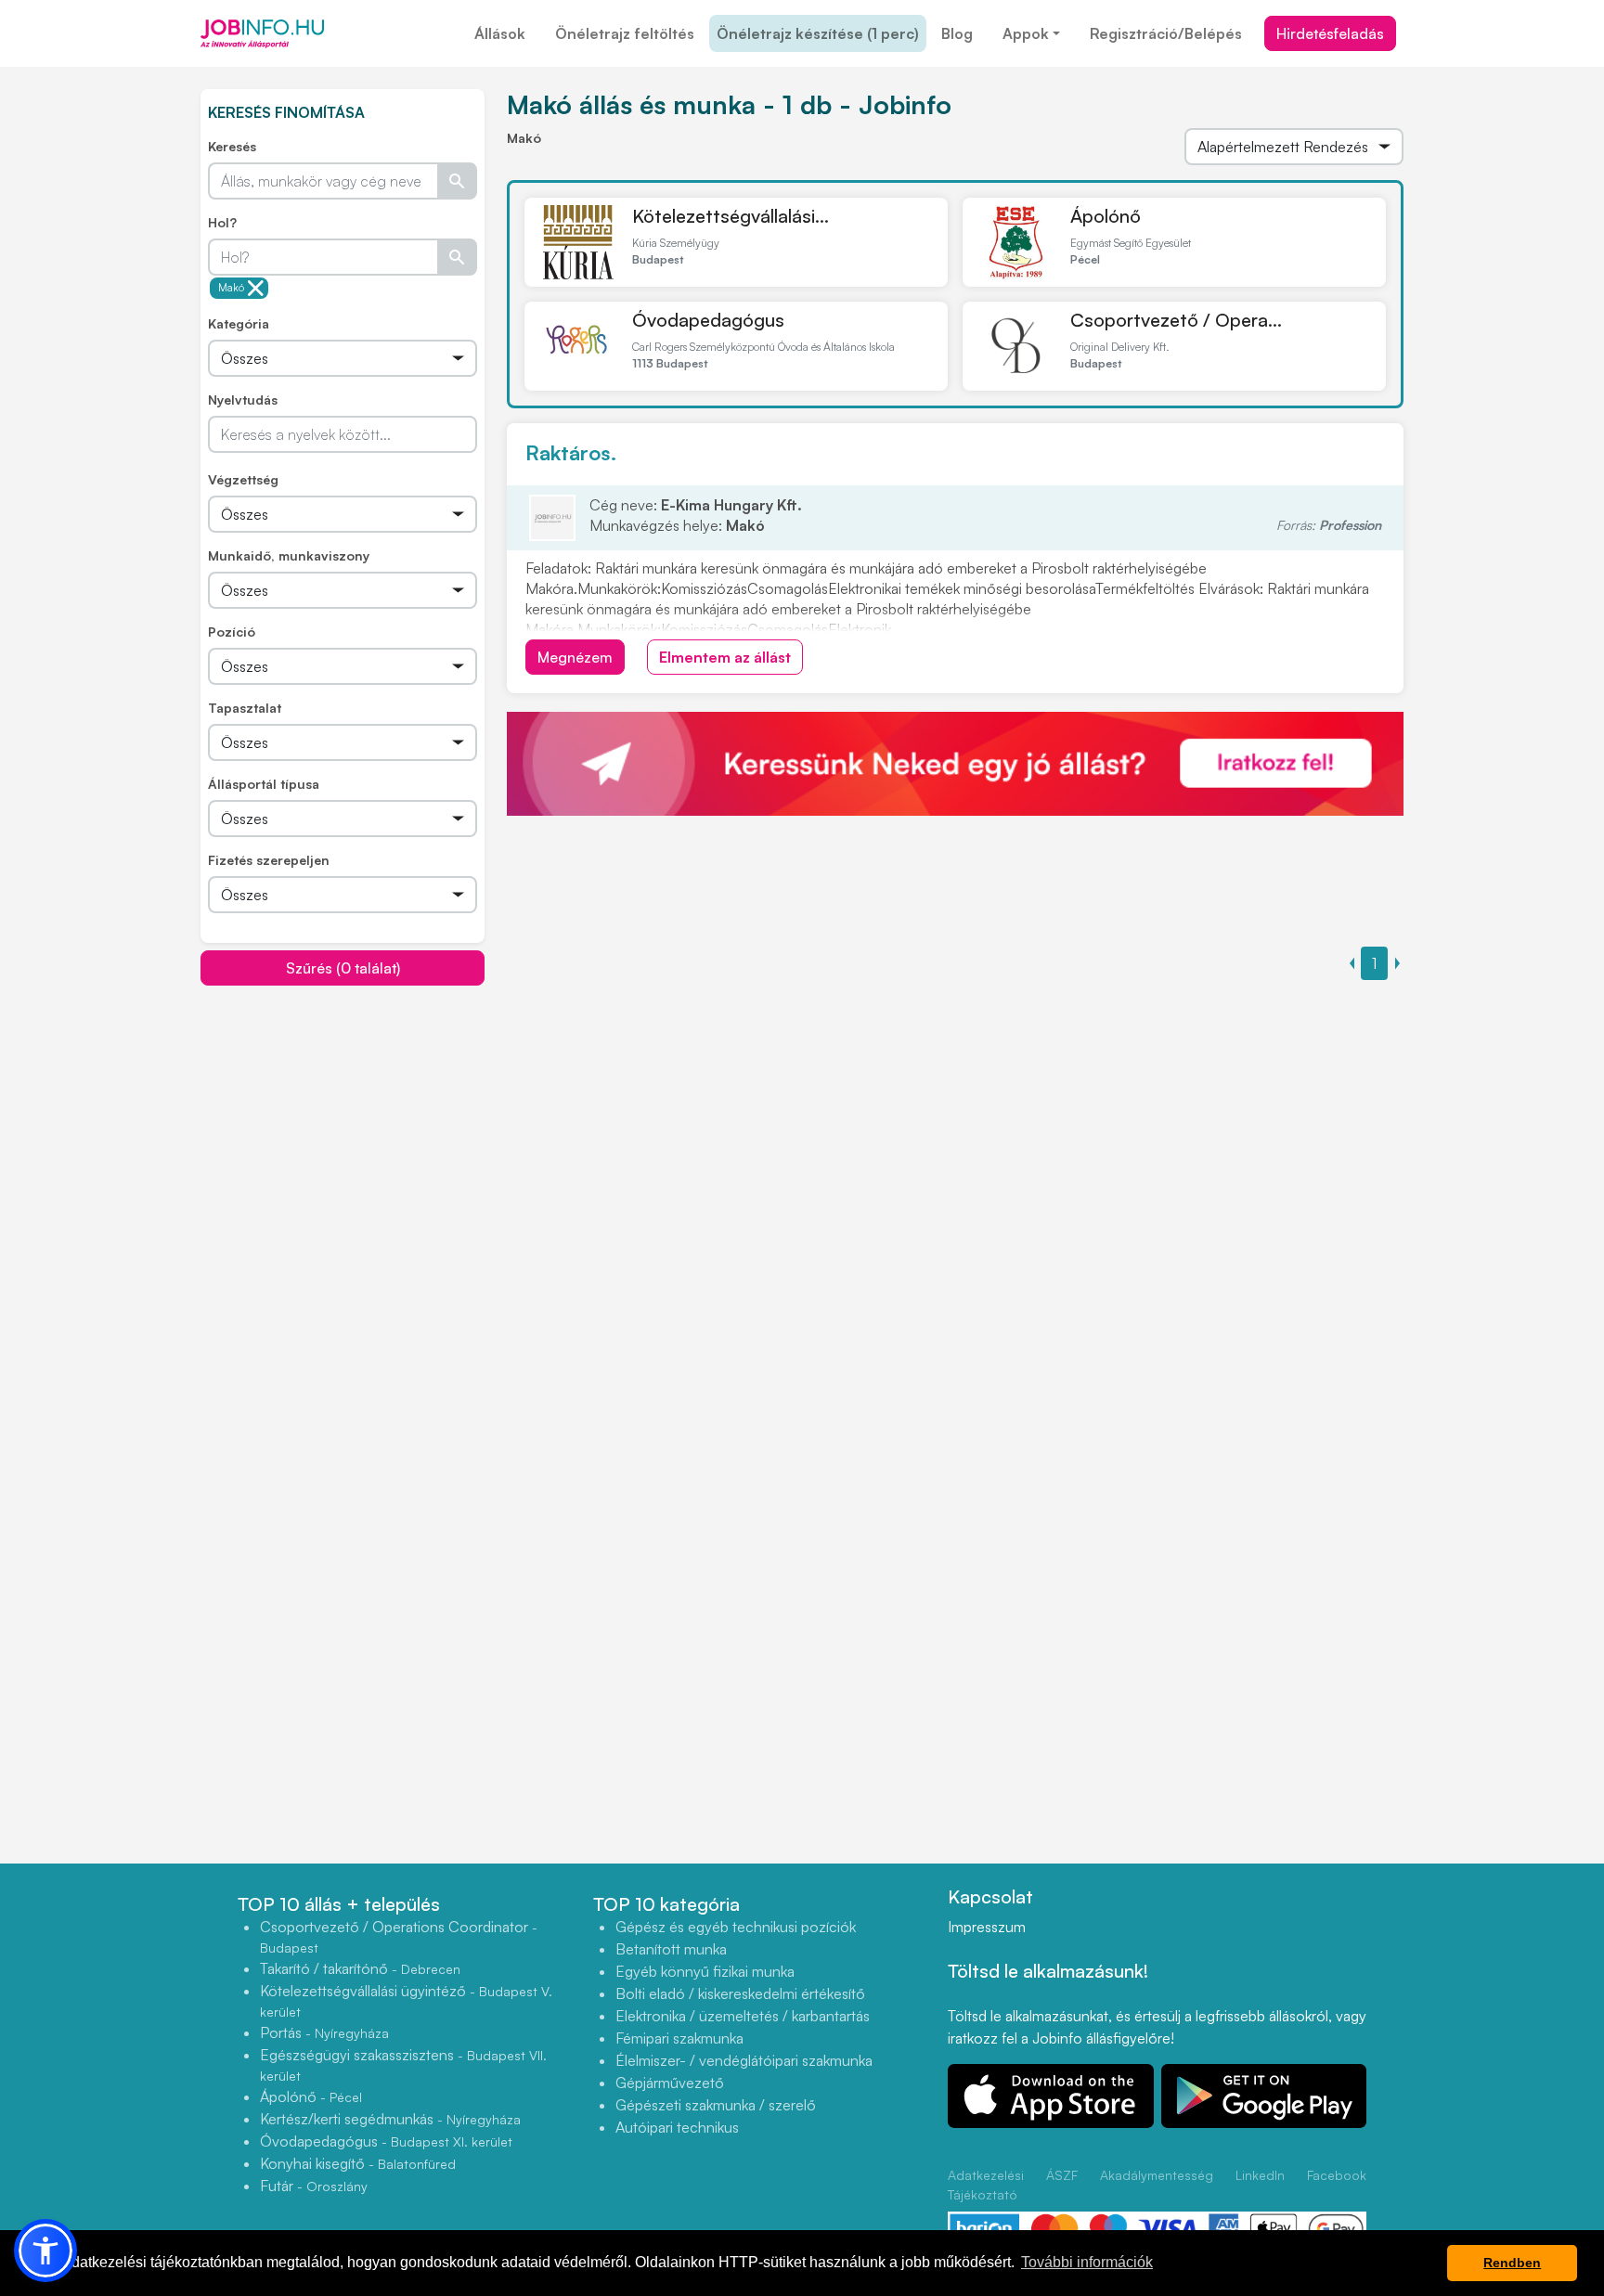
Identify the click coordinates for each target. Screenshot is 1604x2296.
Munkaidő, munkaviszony (289, 555)
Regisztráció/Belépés (1166, 33)
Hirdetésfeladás (1330, 33)
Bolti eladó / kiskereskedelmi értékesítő (740, 1993)
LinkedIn (1260, 2175)
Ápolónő (1106, 216)
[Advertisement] (343, 1116)
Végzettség (243, 479)
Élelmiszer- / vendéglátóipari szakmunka (744, 2060)
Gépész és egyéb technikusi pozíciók (736, 1927)
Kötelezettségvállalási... (731, 216)
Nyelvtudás (243, 400)
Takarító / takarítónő (360, 1968)
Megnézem (575, 657)
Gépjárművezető (670, 2083)
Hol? (222, 222)
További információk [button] (1087, 2262)
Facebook (1337, 2175)
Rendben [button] (1512, 2263)
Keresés (232, 146)
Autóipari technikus (677, 2127)
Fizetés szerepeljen (269, 860)
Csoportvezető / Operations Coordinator (399, 1936)
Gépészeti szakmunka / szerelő (716, 2105)
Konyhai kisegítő (358, 2163)
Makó (231, 288)
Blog (957, 33)
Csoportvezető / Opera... (1176, 320)
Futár (314, 2186)
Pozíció (232, 632)
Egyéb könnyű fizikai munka (705, 1971)
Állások (500, 33)
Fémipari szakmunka (679, 2038)
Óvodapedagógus (708, 320)
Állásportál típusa (264, 784)
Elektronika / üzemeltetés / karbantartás (743, 2016)
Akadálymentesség (1157, 2175)
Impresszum (987, 1927)
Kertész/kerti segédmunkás (390, 2119)
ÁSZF (1062, 2175)
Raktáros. (571, 452)
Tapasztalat (245, 708)
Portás (324, 2032)
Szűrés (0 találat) (343, 968)
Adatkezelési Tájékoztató (986, 2185)
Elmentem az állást (725, 657)
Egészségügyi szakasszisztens (403, 2064)
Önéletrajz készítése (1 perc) (818, 33)
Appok (1026, 33)
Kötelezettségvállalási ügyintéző (406, 2000)
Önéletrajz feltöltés (625, 33)
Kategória (239, 323)
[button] (45, 2251)
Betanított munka (671, 1949)
